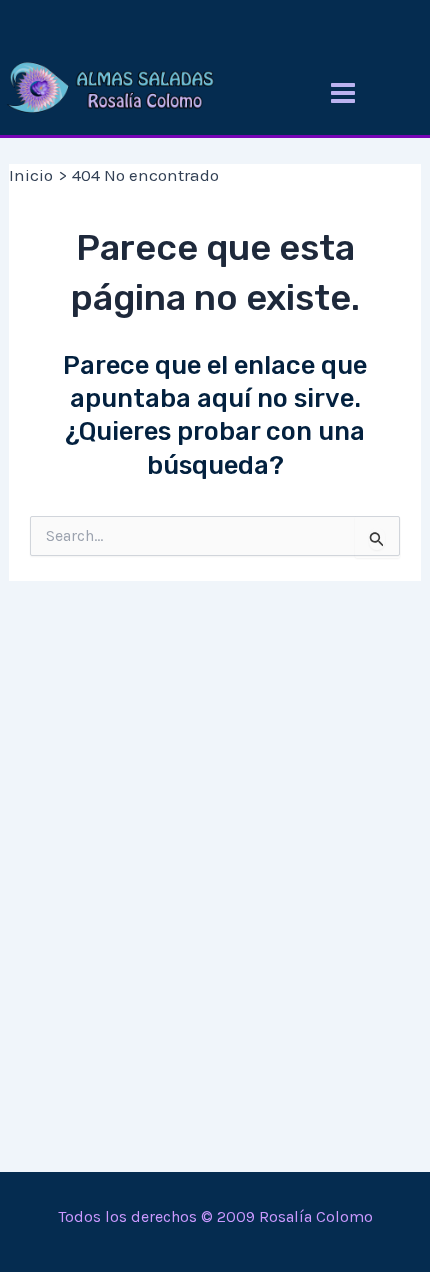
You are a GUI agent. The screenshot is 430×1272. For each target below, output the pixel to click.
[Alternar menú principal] (343, 93)
